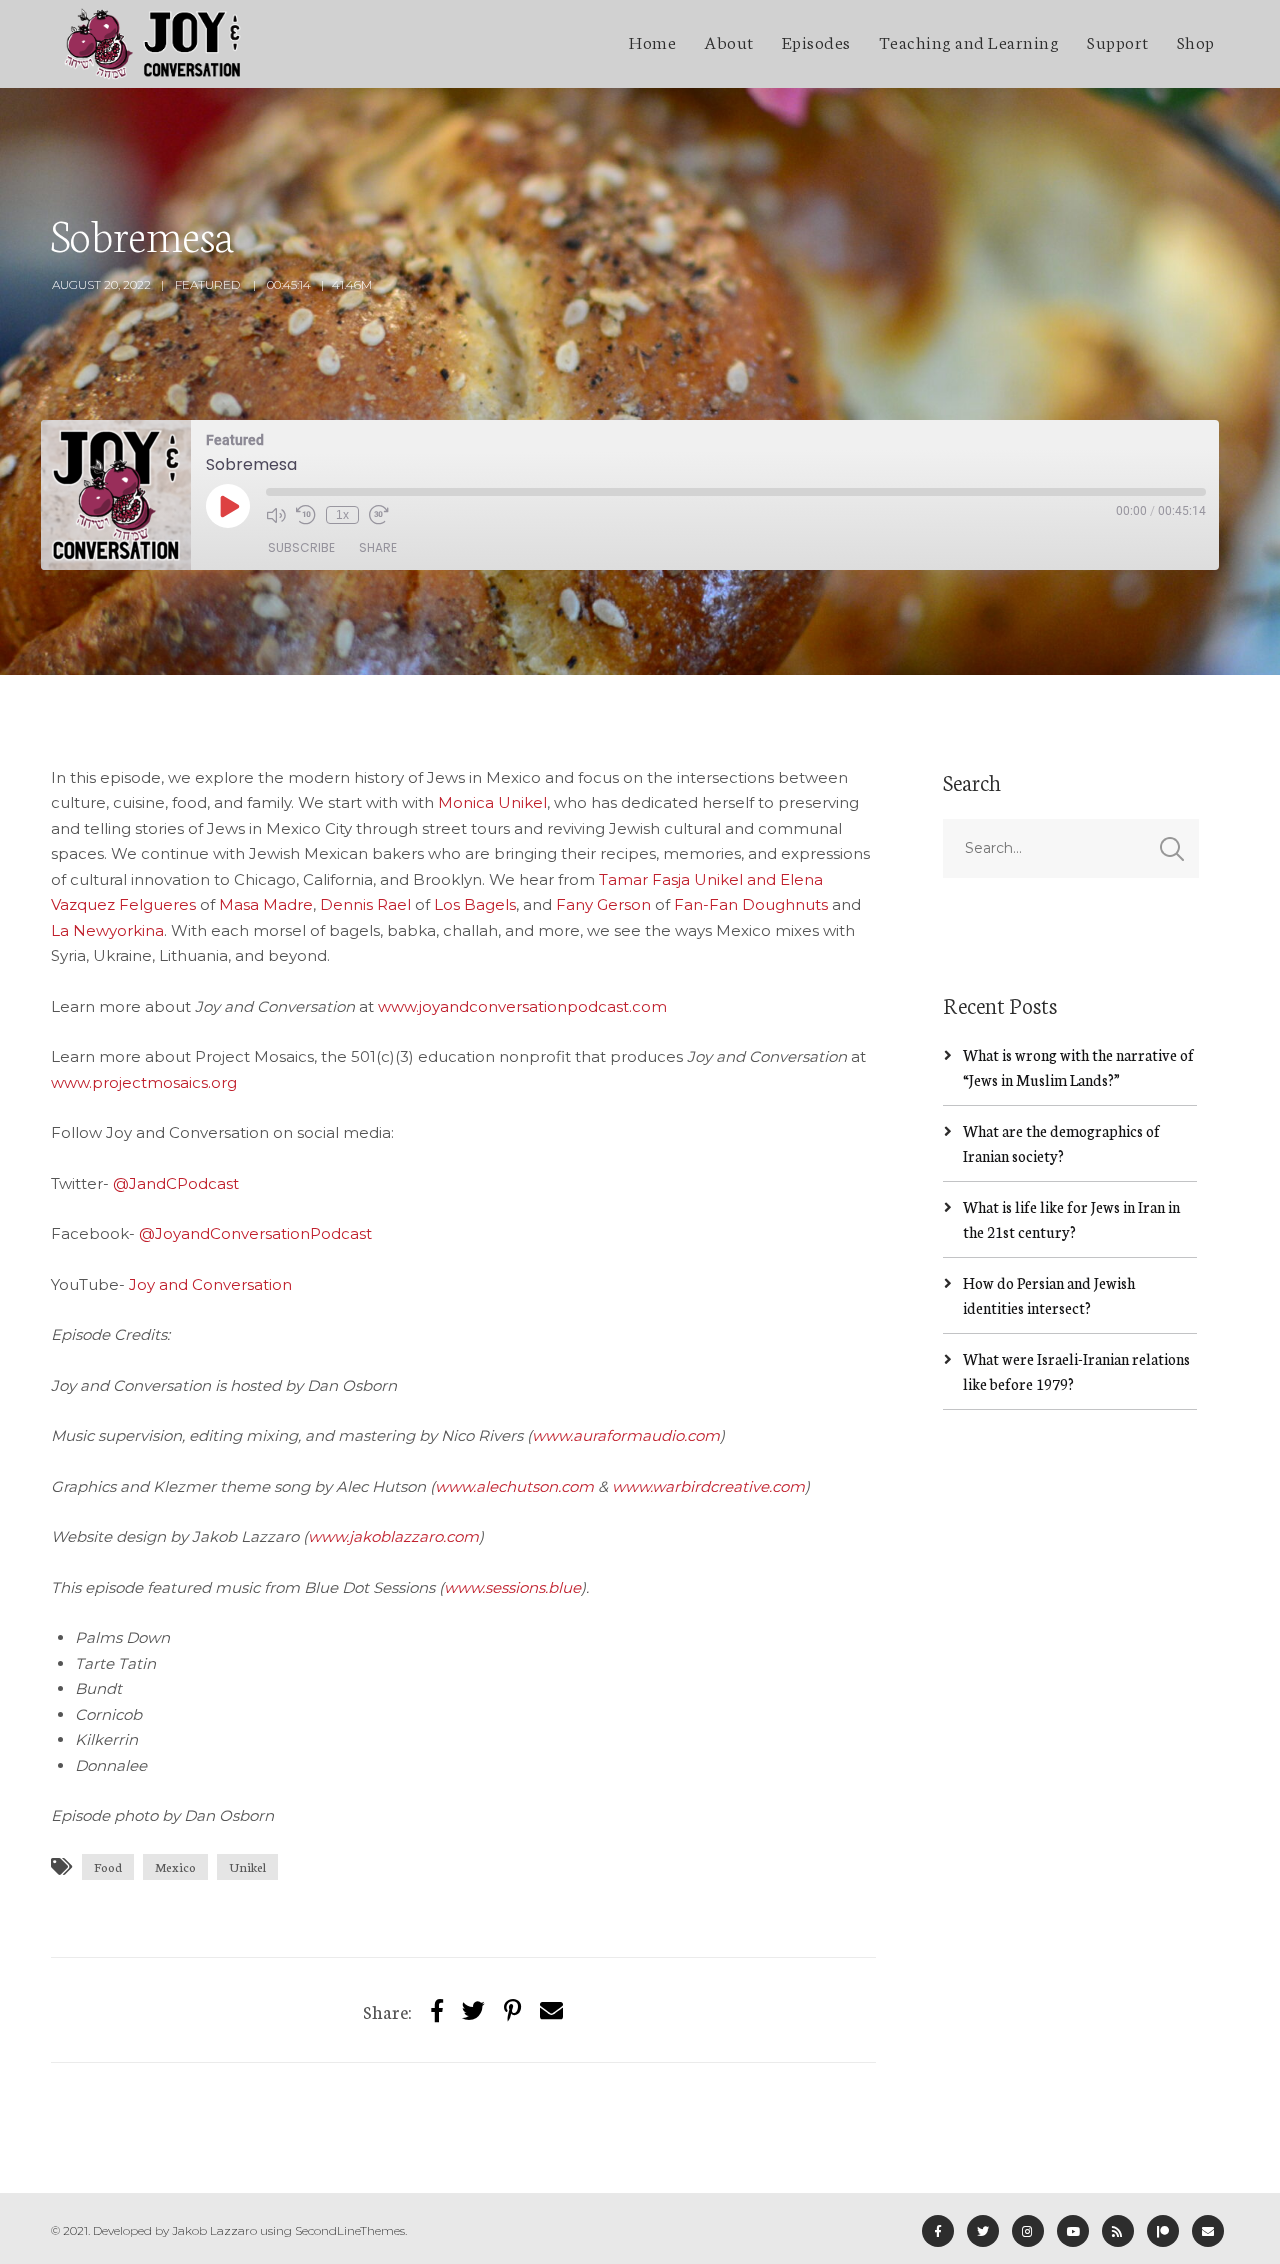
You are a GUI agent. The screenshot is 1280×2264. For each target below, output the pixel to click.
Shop (1196, 41)
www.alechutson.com (514, 1486)
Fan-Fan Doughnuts (751, 904)
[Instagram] (1028, 2231)
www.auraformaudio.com (626, 1435)
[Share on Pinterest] (512, 2009)
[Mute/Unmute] (276, 515)
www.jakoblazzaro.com (393, 1536)
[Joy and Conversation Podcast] (152, 44)
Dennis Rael (365, 904)
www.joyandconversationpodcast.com (522, 1006)
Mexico (175, 1866)
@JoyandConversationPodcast (255, 1233)
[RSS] (1118, 2231)
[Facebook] (938, 2231)
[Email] (1208, 2231)
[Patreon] (1163, 2231)
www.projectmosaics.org (144, 1082)
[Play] (228, 506)
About (729, 41)
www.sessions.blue (512, 1587)
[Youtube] (1073, 2231)
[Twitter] (473, 2009)
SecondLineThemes (350, 2230)
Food (108, 1866)
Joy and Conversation (210, 1284)
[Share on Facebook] (437, 2009)
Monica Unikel (492, 802)
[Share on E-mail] (551, 2009)
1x (342, 515)
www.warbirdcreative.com (708, 1486)
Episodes (816, 41)
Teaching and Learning (969, 41)
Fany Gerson (603, 904)
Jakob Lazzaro (214, 2230)
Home (652, 41)
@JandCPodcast (176, 1183)
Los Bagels (475, 904)
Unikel (247, 1866)
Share (378, 547)
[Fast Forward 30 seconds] (379, 515)
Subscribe (301, 547)
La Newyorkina (107, 930)
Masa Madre (266, 904)
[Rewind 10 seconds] (306, 515)
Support (1118, 41)
